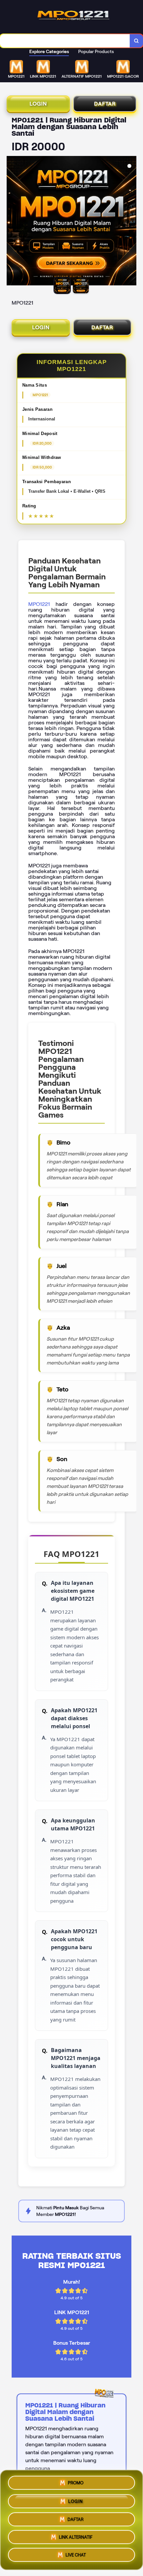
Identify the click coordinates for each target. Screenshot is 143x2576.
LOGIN (38, 104)
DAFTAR (105, 104)
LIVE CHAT (76, 2557)
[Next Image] (131, 222)
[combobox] (65, 41)
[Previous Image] (12, 222)
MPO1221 (39, 604)
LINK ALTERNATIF (76, 2538)
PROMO (76, 2480)
